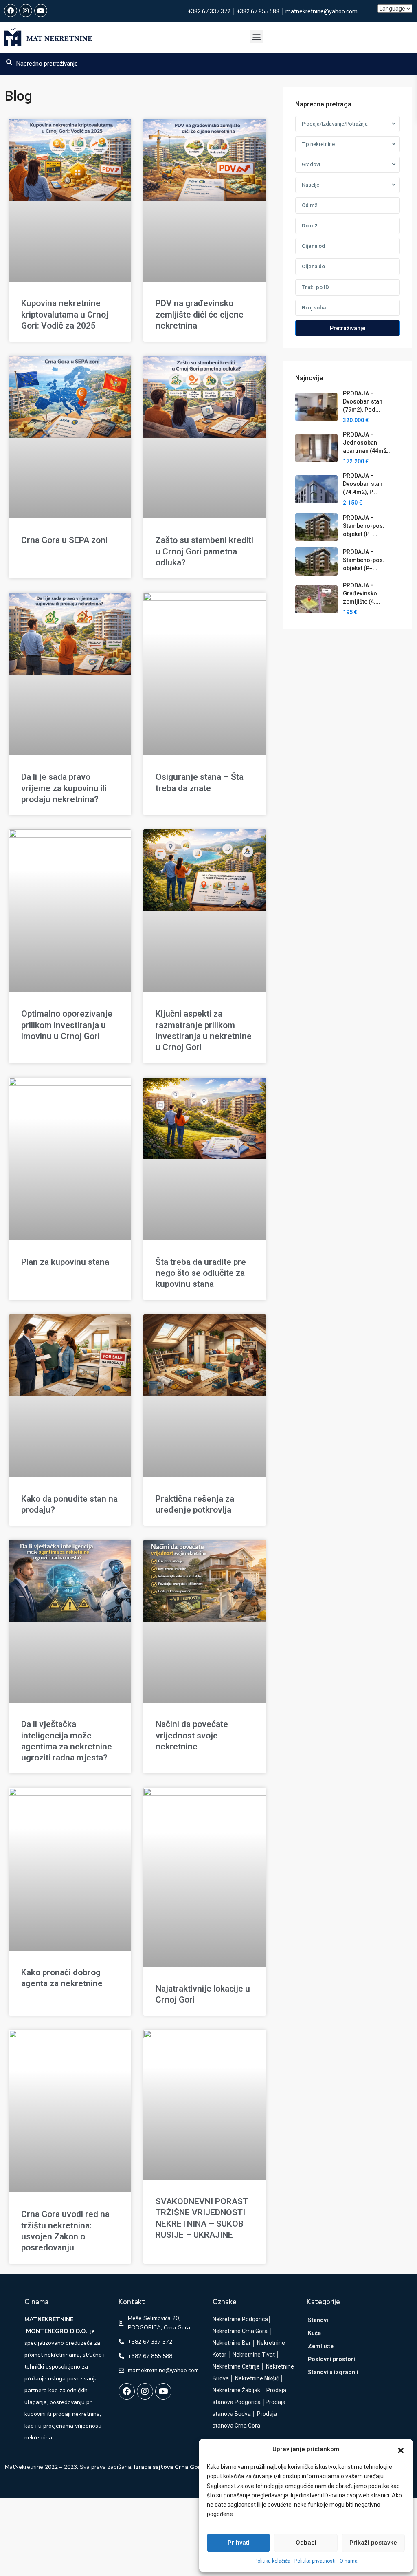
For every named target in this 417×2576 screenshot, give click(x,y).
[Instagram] (26, 11)
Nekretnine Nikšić (257, 2378)
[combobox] (348, 124)
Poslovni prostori (331, 2359)
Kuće (314, 2333)
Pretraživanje (348, 328)
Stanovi (318, 2320)
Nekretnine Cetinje (236, 2366)
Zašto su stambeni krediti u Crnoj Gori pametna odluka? (204, 551)
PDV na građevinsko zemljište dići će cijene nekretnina (200, 314)
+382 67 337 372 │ (212, 11)
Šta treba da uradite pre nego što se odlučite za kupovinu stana (201, 1273)
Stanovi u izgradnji (333, 2372)
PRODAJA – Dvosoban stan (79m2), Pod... (363, 401)
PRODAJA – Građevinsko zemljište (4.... (362, 593)
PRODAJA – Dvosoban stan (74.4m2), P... (363, 484)
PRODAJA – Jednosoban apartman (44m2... (367, 443)
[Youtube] (41, 11)
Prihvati (239, 2543)
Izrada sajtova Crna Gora (169, 2467)
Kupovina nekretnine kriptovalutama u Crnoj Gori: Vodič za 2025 (65, 314)
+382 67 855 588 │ (261, 11)
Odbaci (306, 2543)
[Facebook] (11, 11)
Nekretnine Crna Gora (240, 2331)
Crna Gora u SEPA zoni (64, 540)
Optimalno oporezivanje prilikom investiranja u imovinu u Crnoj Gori (67, 1025)
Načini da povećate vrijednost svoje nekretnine (192, 1735)
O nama (349, 2561)
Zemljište (321, 2346)
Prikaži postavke (373, 2543)
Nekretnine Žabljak (236, 2390)
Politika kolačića (272, 2561)
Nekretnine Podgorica (240, 2319)
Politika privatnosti (315, 2561)
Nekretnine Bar (232, 2343)
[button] (401, 2450)
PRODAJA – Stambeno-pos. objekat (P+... (364, 526)
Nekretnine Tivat (254, 2355)
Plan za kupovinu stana (65, 1262)
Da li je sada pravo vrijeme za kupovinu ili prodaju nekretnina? (64, 788)
